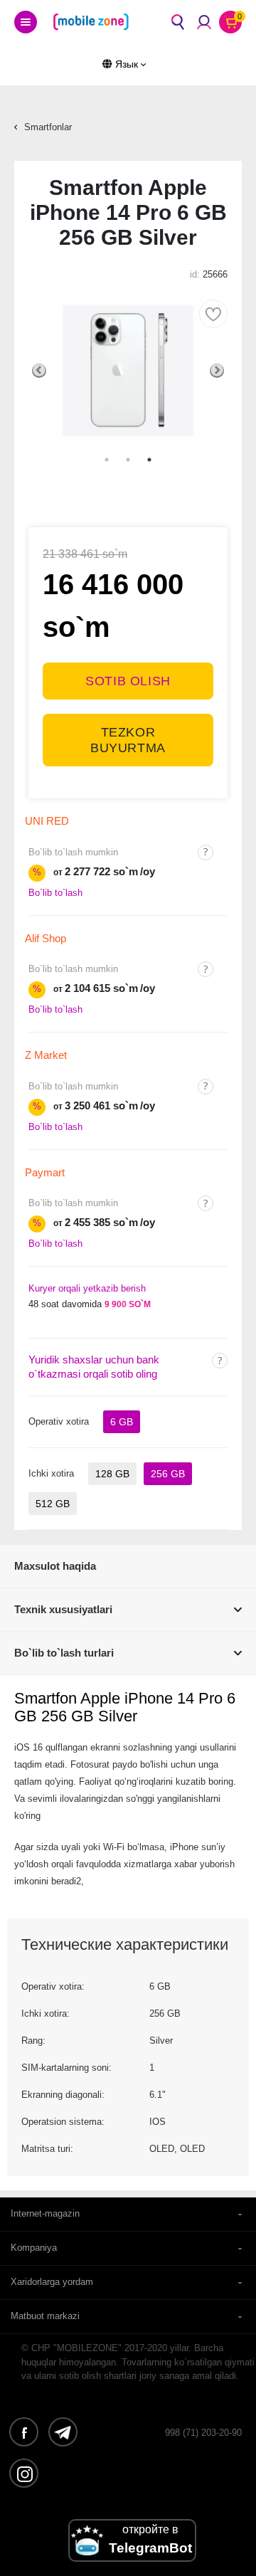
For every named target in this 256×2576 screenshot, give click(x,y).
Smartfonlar (48, 127)
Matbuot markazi (45, 2316)
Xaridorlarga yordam (52, 2282)
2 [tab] (128, 460)
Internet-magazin (45, 2213)
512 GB (53, 1504)
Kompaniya (34, 2248)
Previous (39, 371)
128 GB (112, 1474)
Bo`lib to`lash (55, 893)
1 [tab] (107, 460)
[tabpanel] (128, 371)
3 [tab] (149, 460)
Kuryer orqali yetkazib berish (87, 1288)
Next (217, 371)
